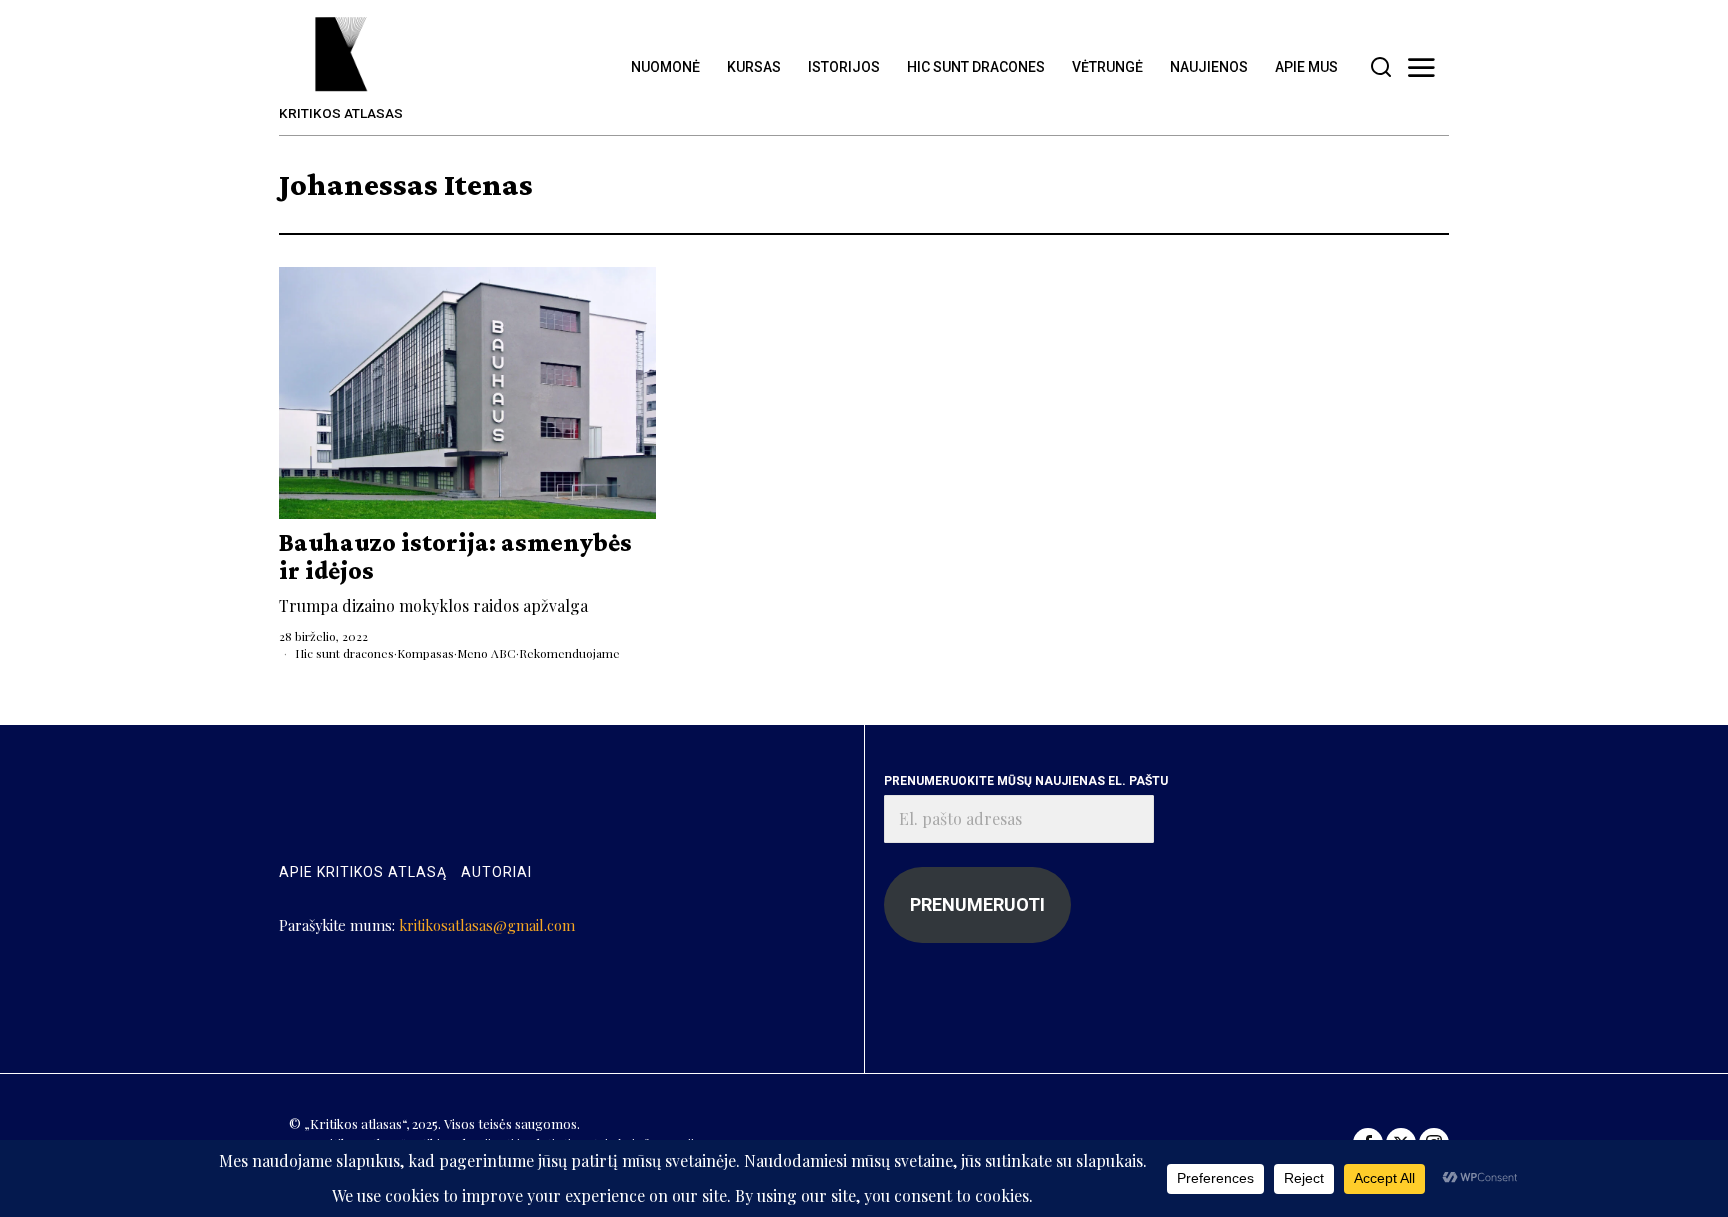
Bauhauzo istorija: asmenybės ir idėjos (455, 556)
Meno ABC (486, 653)
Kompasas (425, 653)
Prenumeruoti (977, 904)
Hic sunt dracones (344, 653)
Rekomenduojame (569, 653)
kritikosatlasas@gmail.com (487, 925)
